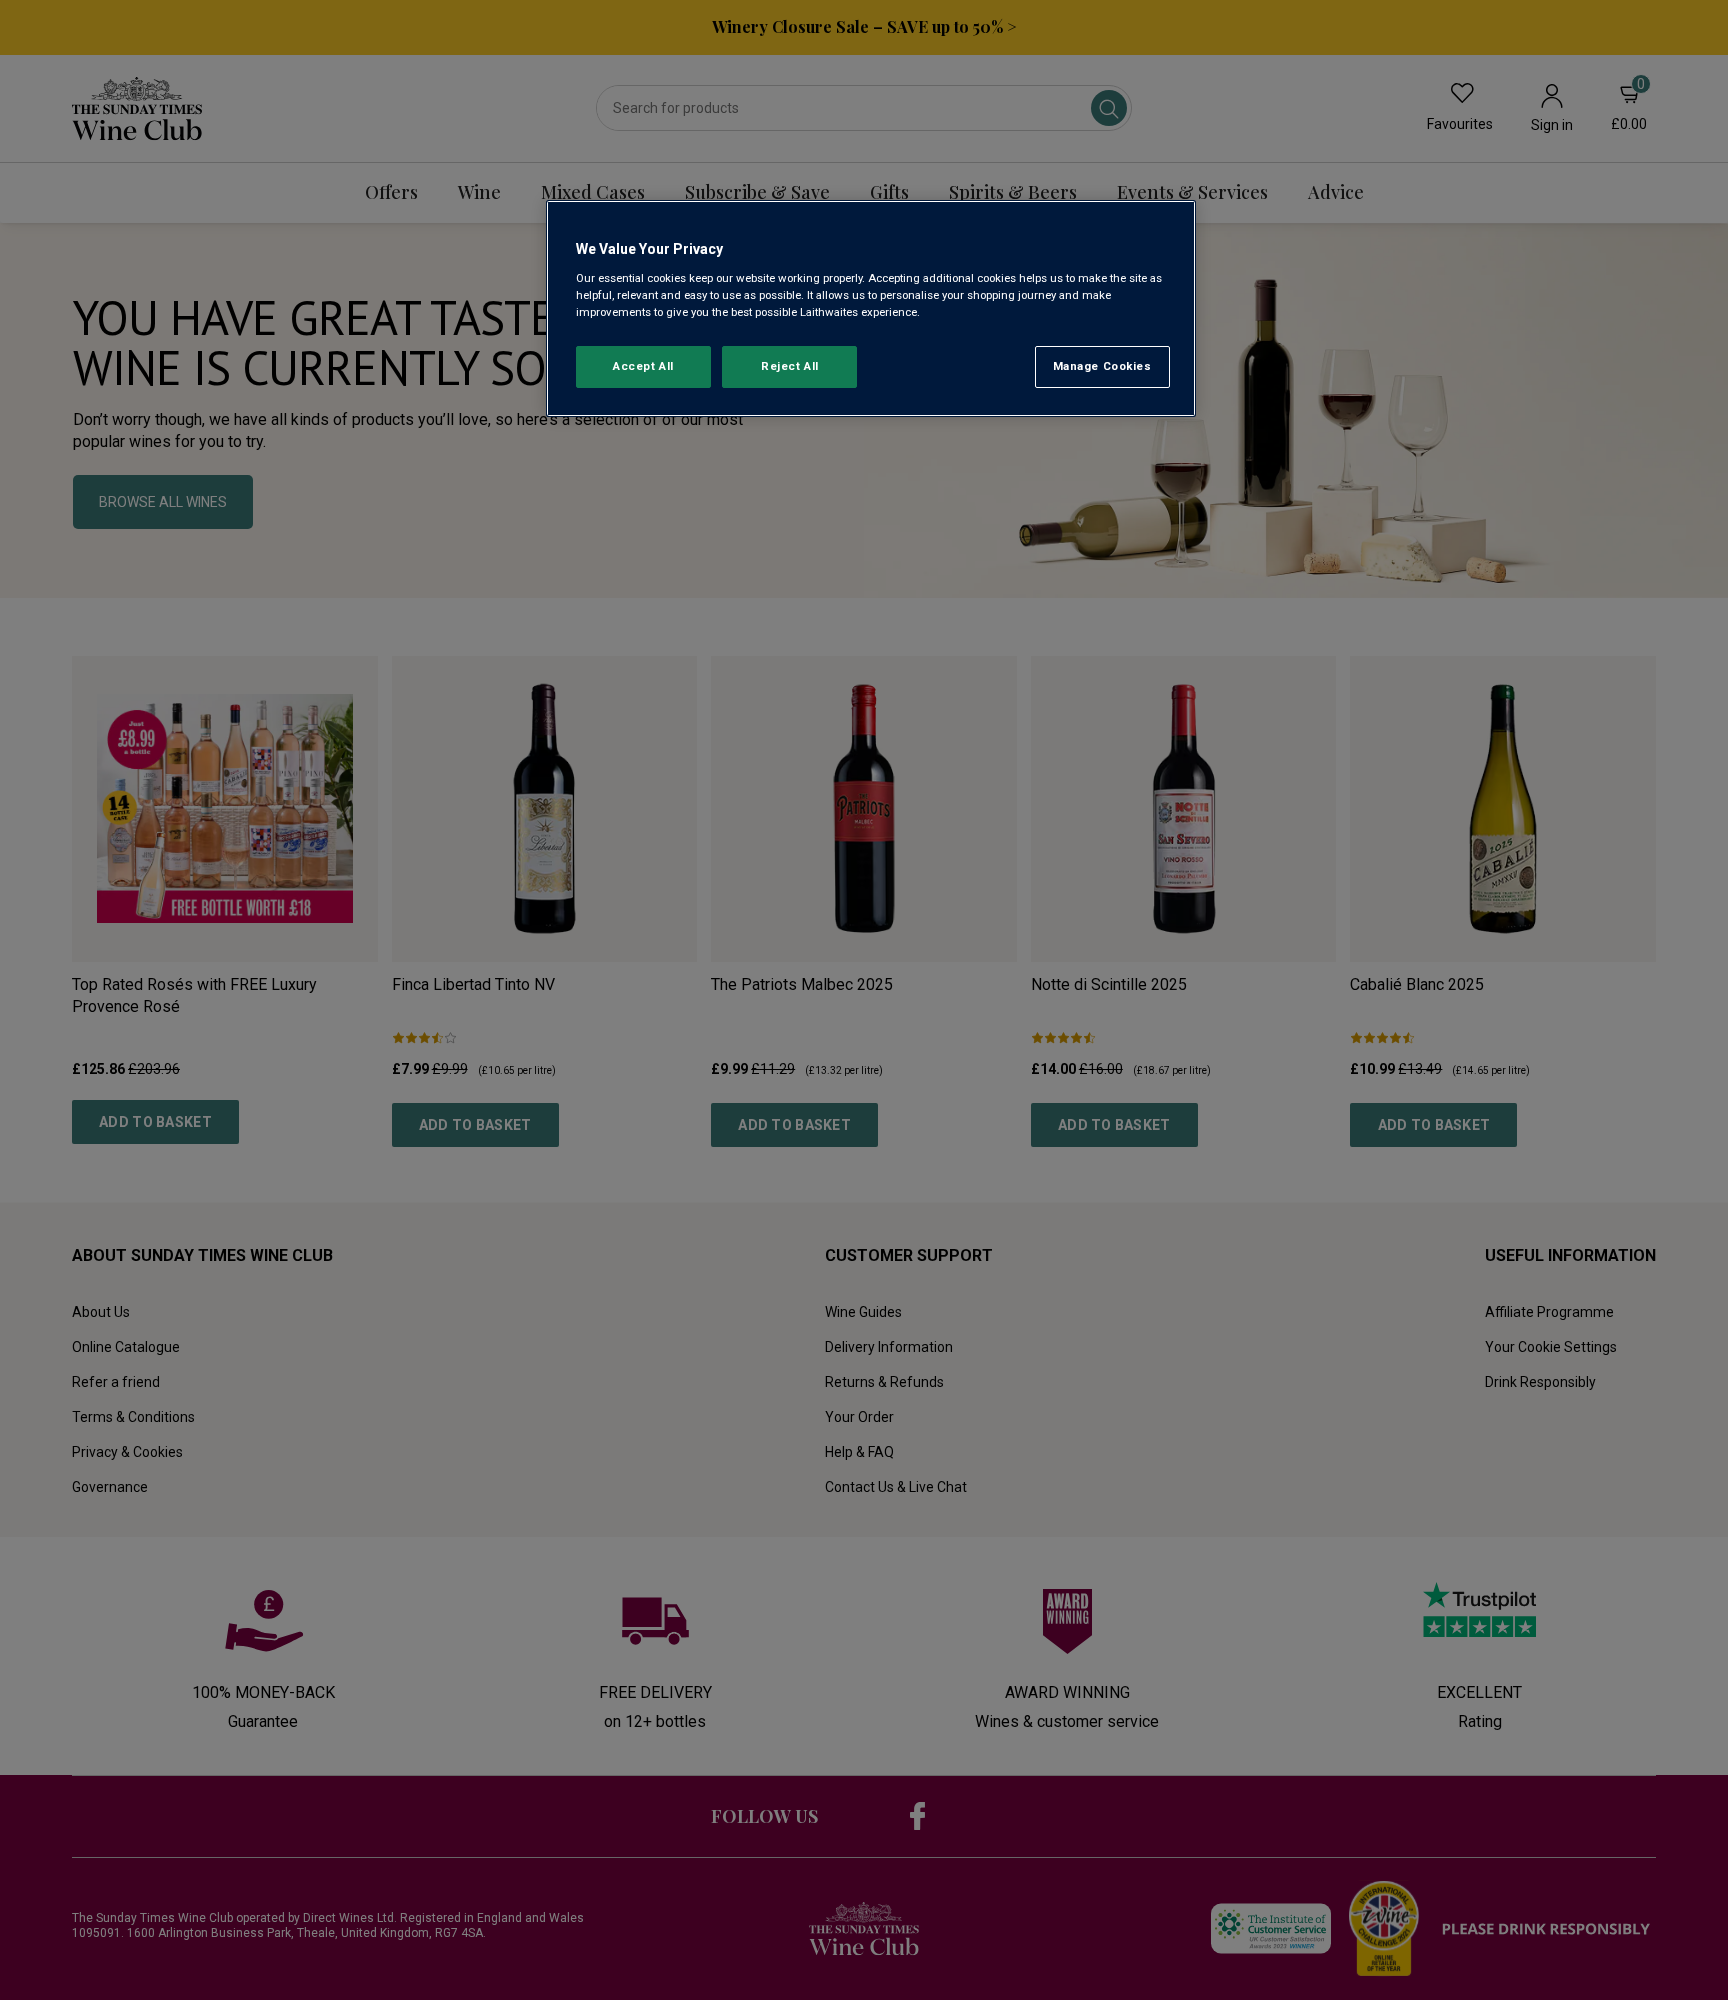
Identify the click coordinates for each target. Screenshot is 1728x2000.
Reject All (790, 366)
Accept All (643, 366)
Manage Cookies (1102, 366)
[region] (871, 308)
